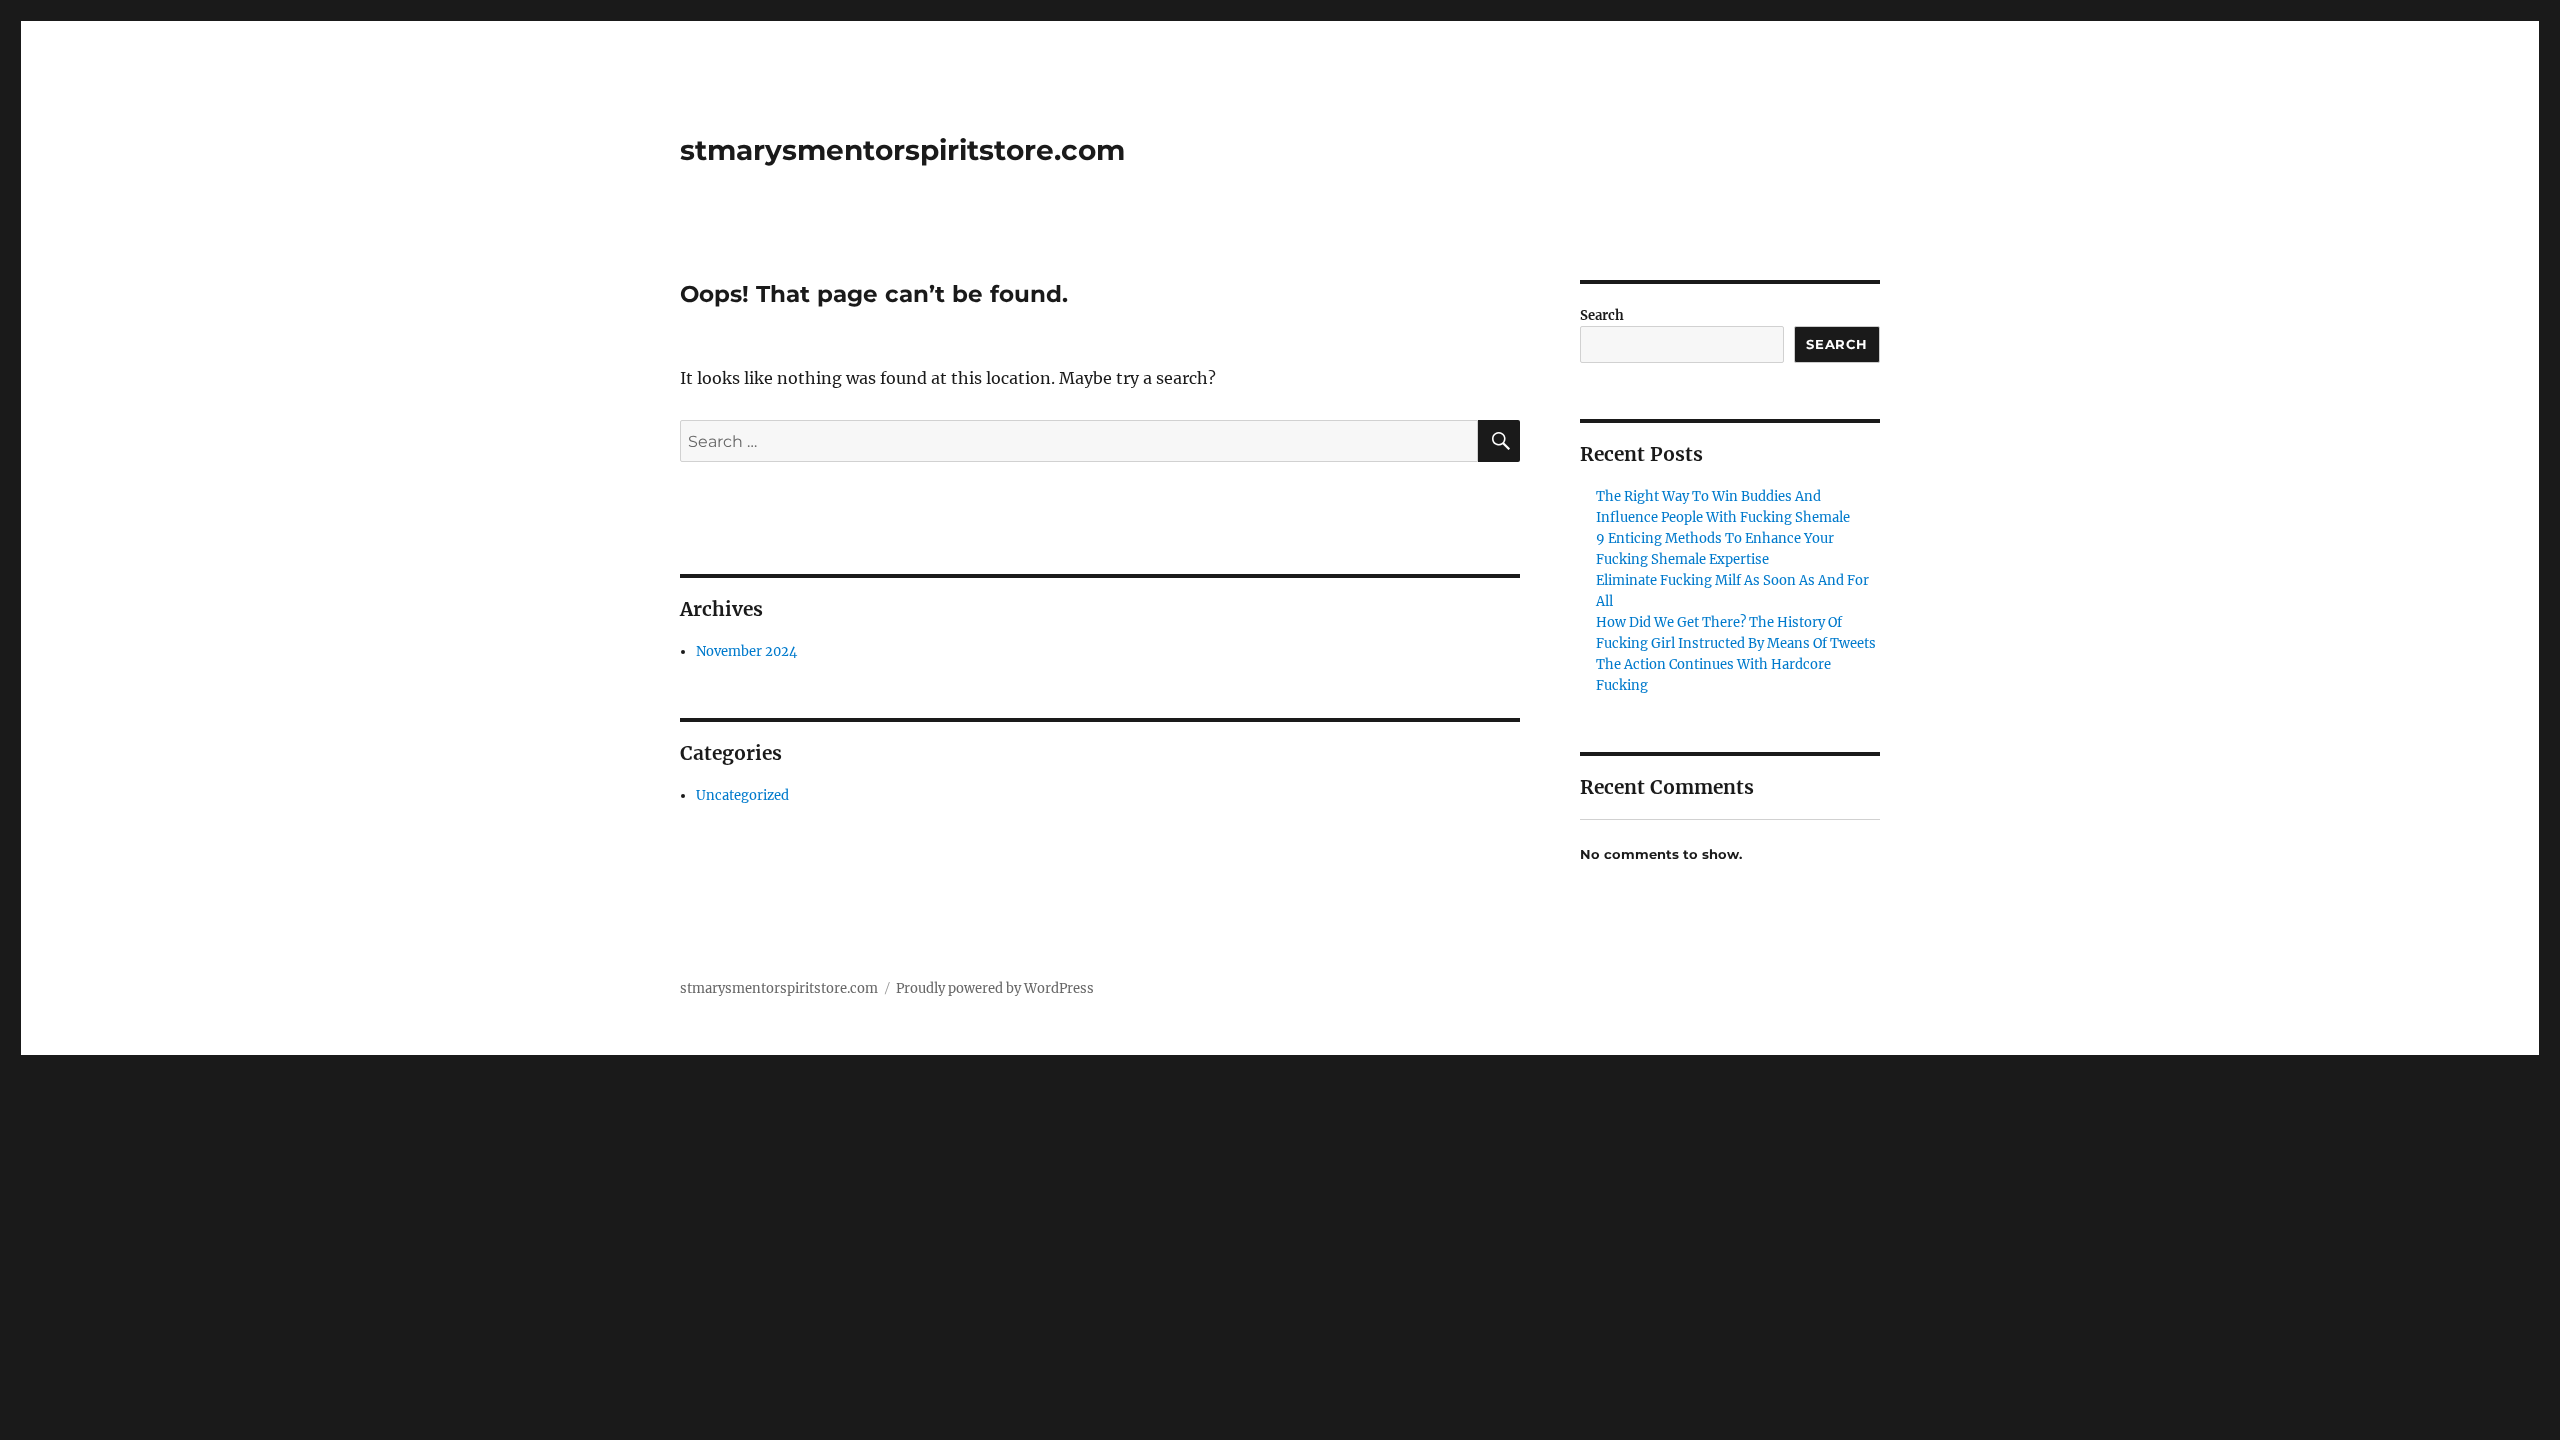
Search (1602, 315)
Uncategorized (742, 795)
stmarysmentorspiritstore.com (902, 150)
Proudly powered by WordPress (995, 988)
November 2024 (746, 651)
